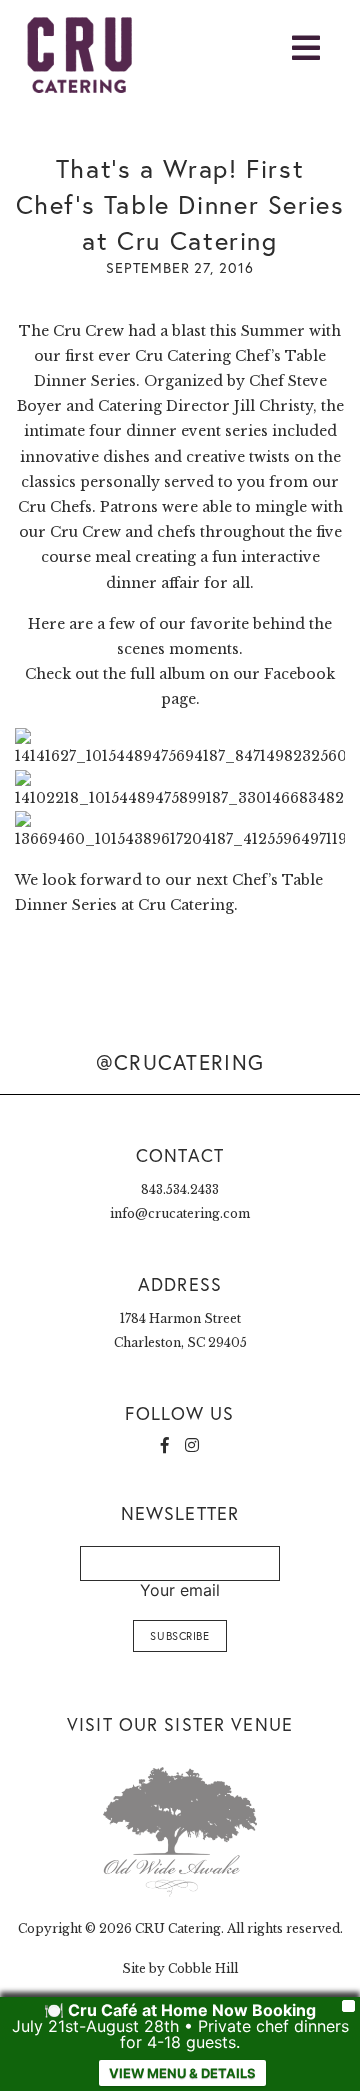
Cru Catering (183, 356)
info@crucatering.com (180, 1213)
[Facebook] (165, 1445)
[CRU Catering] (70, 55)
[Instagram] (192, 1445)
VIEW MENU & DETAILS (182, 2073)
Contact (180, 1155)
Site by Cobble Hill (180, 1968)
